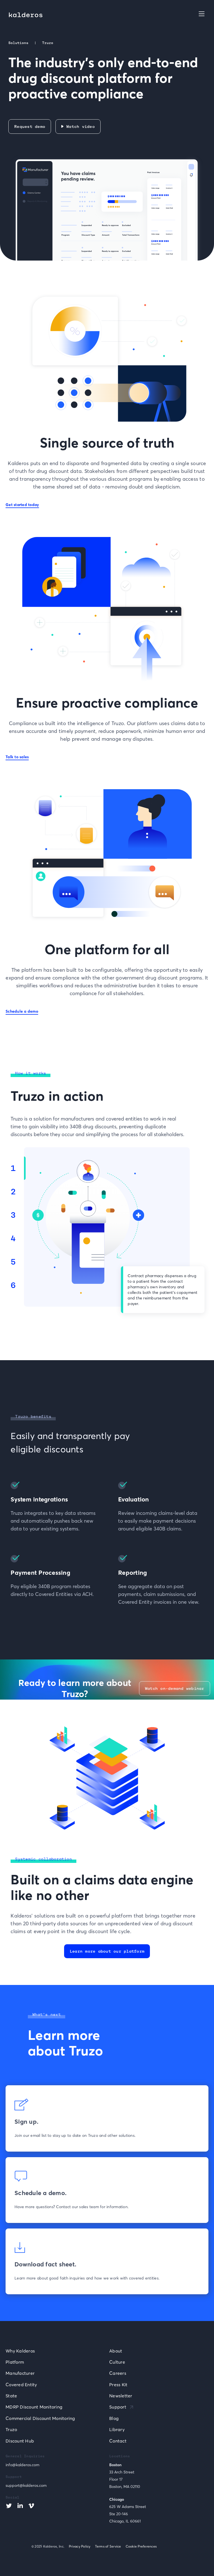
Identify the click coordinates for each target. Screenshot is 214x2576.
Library (117, 2429)
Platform (15, 2362)
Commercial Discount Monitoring (40, 2418)
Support (118, 2407)
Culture (117, 2362)
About (116, 2351)
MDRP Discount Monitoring (34, 2407)
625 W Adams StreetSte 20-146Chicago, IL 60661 (128, 2514)
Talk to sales (17, 757)
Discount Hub (20, 2441)
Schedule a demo (22, 1011)
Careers (118, 2373)
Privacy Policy (80, 2546)
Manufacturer (20, 2373)
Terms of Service (108, 2546)
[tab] (17, 1168)
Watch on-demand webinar (175, 1688)
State (11, 2396)
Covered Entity (21, 2385)
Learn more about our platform (107, 1951)
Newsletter (121, 2396)
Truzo (11, 2429)
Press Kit (118, 2385)
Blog (114, 2418)
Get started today (22, 505)
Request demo (30, 127)
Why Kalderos (20, 2351)
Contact (118, 2441)
